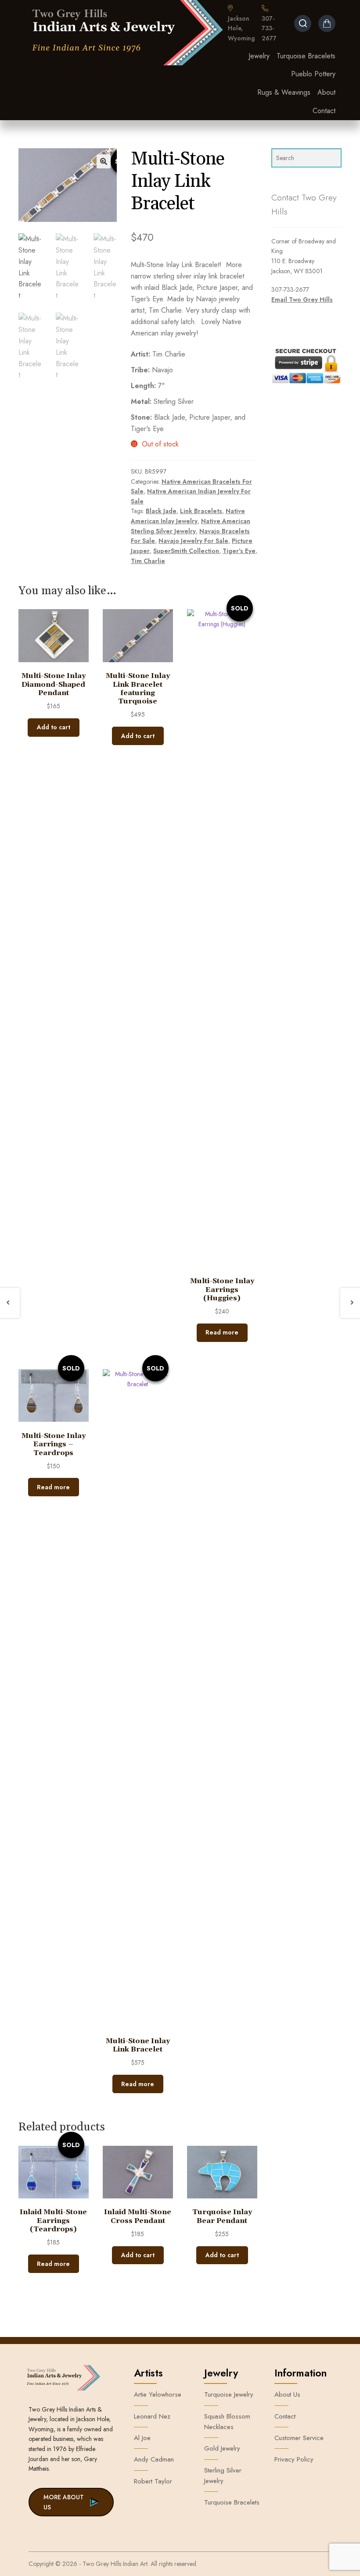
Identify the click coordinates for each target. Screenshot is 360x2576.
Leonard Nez (152, 2416)
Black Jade (161, 511)
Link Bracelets (201, 511)
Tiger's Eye (239, 551)
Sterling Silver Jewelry (223, 2476)
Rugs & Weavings (284, 92)
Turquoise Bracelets (306, 56)
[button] (104, 161)
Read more (222, 1332)
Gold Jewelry (222, 2448)
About (326, 92)
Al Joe (142, 2438)
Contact (324, 111)
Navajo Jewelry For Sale (193, 541)
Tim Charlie (148, 561)
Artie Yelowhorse (158, 2394)
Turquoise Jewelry (229, 2394)
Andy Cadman (154, 2459)
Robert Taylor (153, 2481)
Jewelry (259, 56)
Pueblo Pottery (313, 74)
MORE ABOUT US (64, 2502)
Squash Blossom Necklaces (227, 2422)
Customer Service (299, 2438)
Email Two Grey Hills (302, 300)
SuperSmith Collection (186, 551)
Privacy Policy (294, 2459)
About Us (287, 2394)
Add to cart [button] (54, 727)
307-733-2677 (269, 28)
